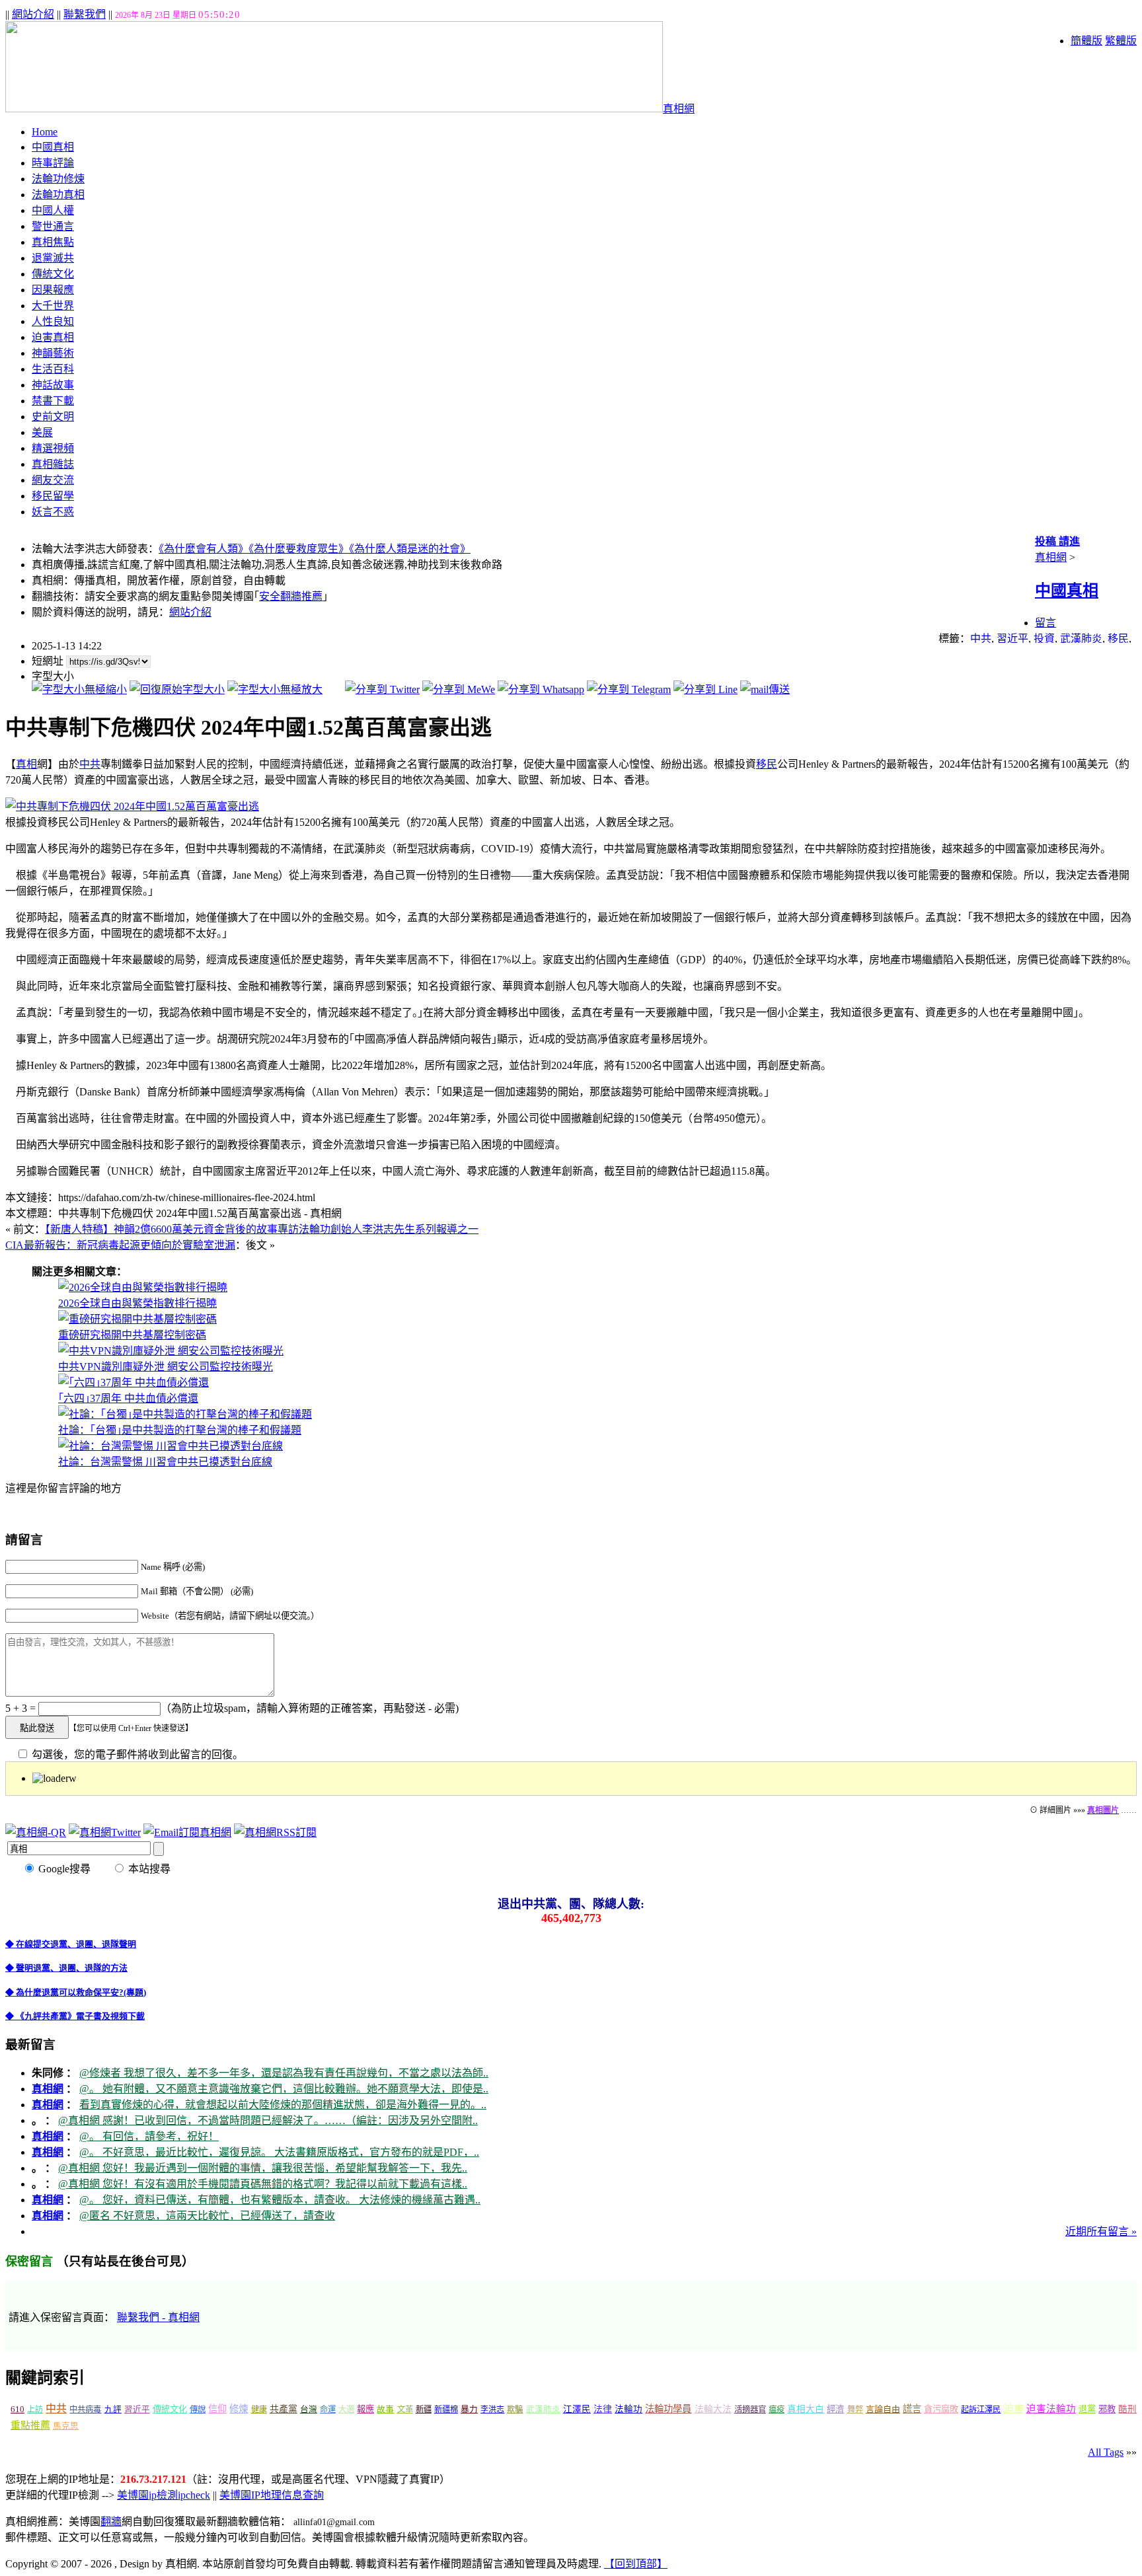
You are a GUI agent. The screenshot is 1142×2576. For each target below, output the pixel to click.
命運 (328, 2410)
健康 (259, 2410)
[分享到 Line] (705, 689)
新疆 (424, 2410)
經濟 (835, 2409)
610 (18, 2409)
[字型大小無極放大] (275, 689)
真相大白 (806, 2409)
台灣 (309, 2410)
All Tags (1106, 2452)
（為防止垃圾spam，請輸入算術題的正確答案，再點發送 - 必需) (310, 1708)
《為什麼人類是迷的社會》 (410, 549)
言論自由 (883, 2409)
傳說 (198, 2410)
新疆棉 (446, 2410)
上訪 (35, 2410)
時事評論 (53, 163)
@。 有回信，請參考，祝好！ (149, 2136)
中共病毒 (85, 2410)
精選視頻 (53, 448)
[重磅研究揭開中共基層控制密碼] (137, 1319)
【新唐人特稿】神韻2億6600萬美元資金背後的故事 (262, 1229)
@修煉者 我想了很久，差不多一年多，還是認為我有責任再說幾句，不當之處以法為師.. (284, 2073)
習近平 (1012, 639)
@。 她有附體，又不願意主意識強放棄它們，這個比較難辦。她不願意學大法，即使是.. (284, 2089)
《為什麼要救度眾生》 (299, 549)
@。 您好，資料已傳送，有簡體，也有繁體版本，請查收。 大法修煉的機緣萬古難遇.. (280, 2200)
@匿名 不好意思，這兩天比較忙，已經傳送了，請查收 (207, 2216)
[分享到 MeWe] (459, 689)
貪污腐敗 (941, 2409)
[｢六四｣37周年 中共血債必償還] (133, 1382)
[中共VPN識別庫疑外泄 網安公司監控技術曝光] (171, 1351)
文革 (405, 2410)
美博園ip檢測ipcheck (164, 2495)
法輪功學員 (668, 2409)
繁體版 (1121, 41)
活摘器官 (750, 2410)
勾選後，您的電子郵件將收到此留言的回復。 (136, 1754)
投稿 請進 (1057, 541)
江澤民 (577, 2409)
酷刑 (1127, 2409)
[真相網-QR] (36, 1832)
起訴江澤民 (981, 2410)
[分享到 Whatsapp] (541, 689)
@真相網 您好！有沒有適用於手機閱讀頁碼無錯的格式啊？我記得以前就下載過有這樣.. (263, 2184)
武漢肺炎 (1081, 639)
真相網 (679, 109)
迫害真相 (53, 337)
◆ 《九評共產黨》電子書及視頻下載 (75, 2016)
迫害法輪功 (1051, 2409)
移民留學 (53, 496)
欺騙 (515, 2410)
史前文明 (53, 417)
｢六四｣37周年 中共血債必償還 (128, 1398)
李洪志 (492, 2410)
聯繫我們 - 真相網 (158, 2317)
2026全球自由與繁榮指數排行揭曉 (137, 1303)
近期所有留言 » (1101, 2231)
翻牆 (111, 2521)
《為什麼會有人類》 (204, 549)
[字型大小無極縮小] (79, 689)
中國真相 (53, 147)
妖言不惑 (53, 512)
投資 (1044, 639)
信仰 (217, 2409)
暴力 (469, 2410)
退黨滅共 (53, 258)
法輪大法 (713, 2409)
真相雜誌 (53, 464)
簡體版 (1086, 41)
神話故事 (53, 385)
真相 (26, 764)
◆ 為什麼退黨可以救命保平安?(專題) (76, 1992)
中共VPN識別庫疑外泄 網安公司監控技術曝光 (166, 1367)
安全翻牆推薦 (291, 596)
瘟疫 (777, 2410)
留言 (1046, 623)
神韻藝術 (53, 353)
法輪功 (628, 2409)
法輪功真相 (58, 195)
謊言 (912, 2409)
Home (45, 132)
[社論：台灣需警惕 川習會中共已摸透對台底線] (171, 1446)
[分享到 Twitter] (382, 689)
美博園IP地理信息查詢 (272, 2495)
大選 (346, 2410)
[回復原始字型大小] (177, 689)
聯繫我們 (85, 14)
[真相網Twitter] (105, 1832)
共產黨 (284, 2409)
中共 (981, 639)
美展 (42, 432)
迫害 (1014, 2409)
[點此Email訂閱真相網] (187, 1832)
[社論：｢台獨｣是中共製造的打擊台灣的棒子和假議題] (185, 1414)
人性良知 (53, 321)
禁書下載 (53, 401)
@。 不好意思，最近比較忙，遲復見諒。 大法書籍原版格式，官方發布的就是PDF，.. (279, 2152)
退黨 (1087, 2409)
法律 (603, 2409)
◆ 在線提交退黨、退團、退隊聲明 (71, 1944)
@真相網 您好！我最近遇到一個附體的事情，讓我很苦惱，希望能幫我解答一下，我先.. (263, 2168)
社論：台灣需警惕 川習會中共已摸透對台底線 (165, 1462)
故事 (385, 2410)
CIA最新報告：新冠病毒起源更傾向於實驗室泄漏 (120, 1245)
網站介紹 (33, 14)
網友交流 (53, 480)
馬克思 (66, 2426)
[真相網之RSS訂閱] (275, 1832)
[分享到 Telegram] (629, 689)
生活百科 (53, 369)
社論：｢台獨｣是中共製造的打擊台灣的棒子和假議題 (180, 1430)
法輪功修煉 (58, 179)
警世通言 (53, 226)
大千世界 (53, 306)
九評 (113, 2410)
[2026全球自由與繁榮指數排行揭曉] (143, 1287)
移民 (1118, 639)
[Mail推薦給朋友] (765, 689)
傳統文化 (53, 274)
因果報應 (53, 290)
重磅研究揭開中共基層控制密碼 (132, 1335)
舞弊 (855, 2410)
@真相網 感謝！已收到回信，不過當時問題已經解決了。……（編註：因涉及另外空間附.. (268, 2120)
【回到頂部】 (636, 2564)
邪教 (1107, 2409)
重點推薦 (30, 2425)
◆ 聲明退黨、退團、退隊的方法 (66, 1968)
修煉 (239, 2409)
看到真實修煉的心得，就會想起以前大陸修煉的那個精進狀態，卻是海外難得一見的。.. (283, 2105)
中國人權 (53, 210)
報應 (365, 2409)
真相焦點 (53, 242)
